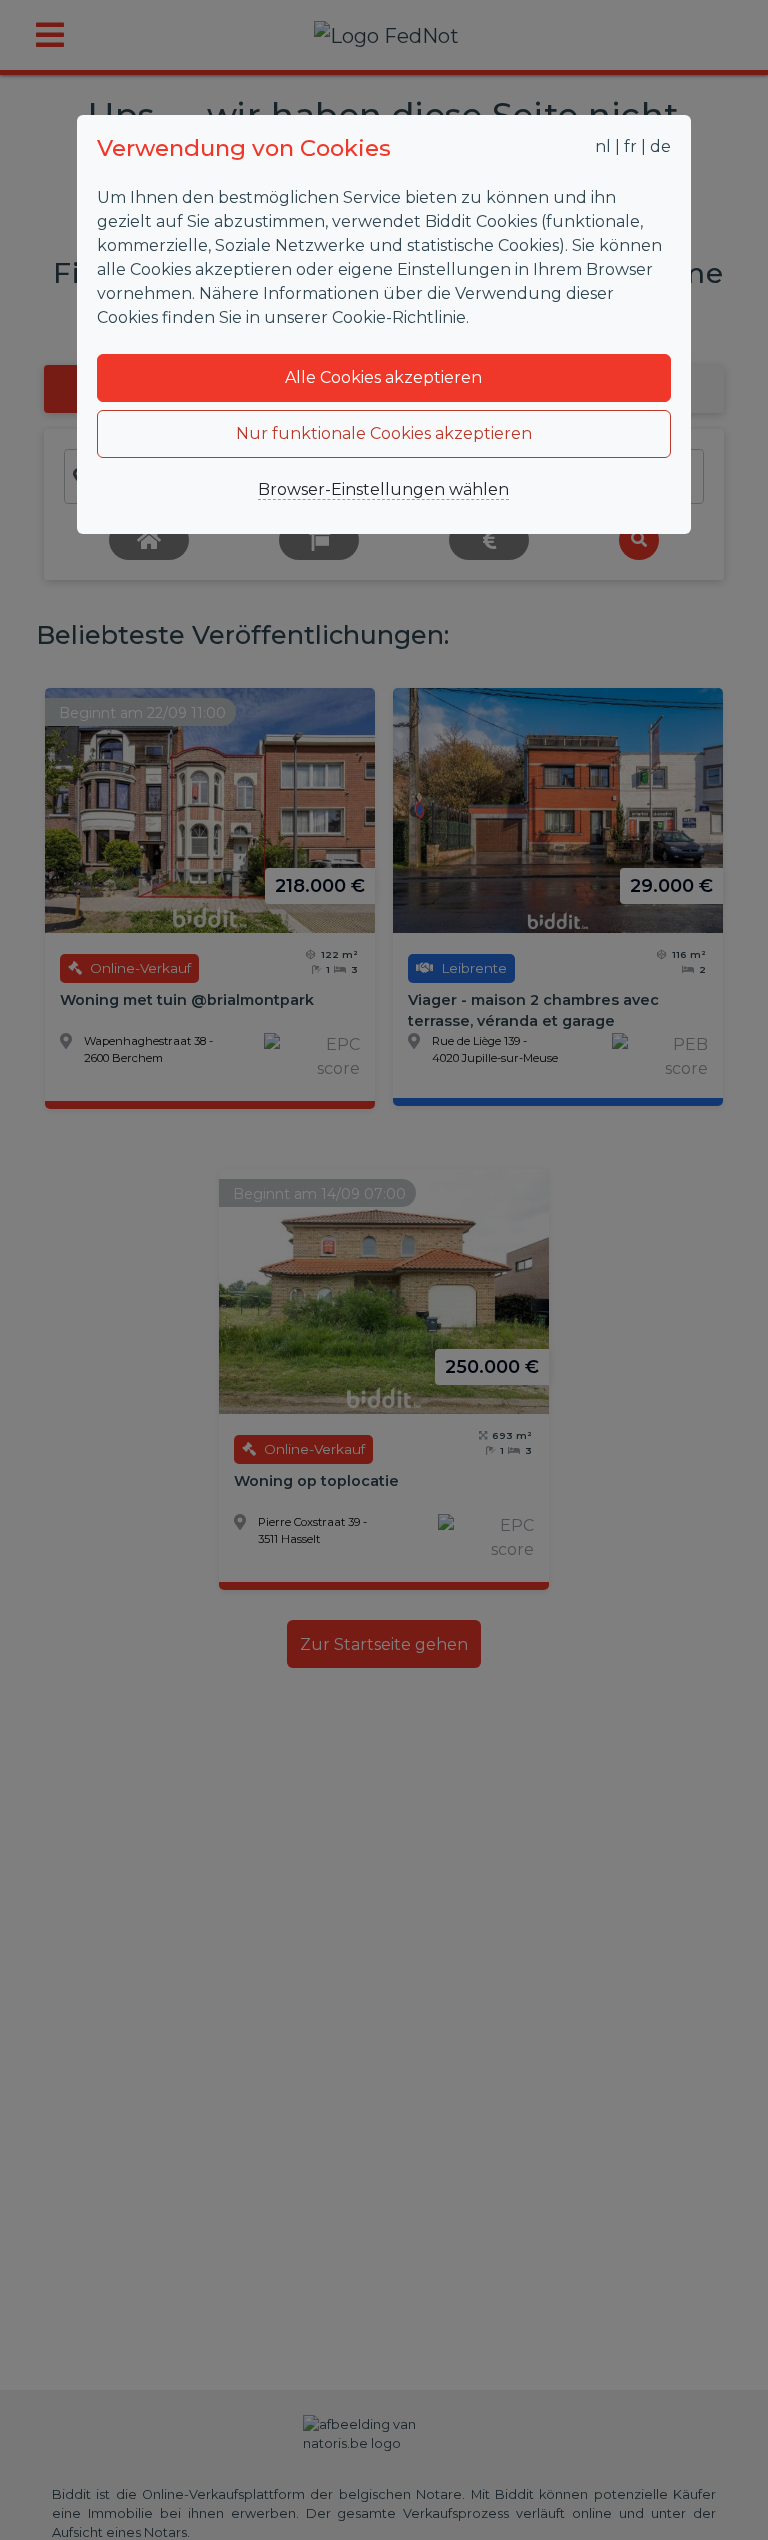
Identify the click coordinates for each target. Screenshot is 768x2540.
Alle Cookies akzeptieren (383, 377)
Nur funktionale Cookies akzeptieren (384, 433)
